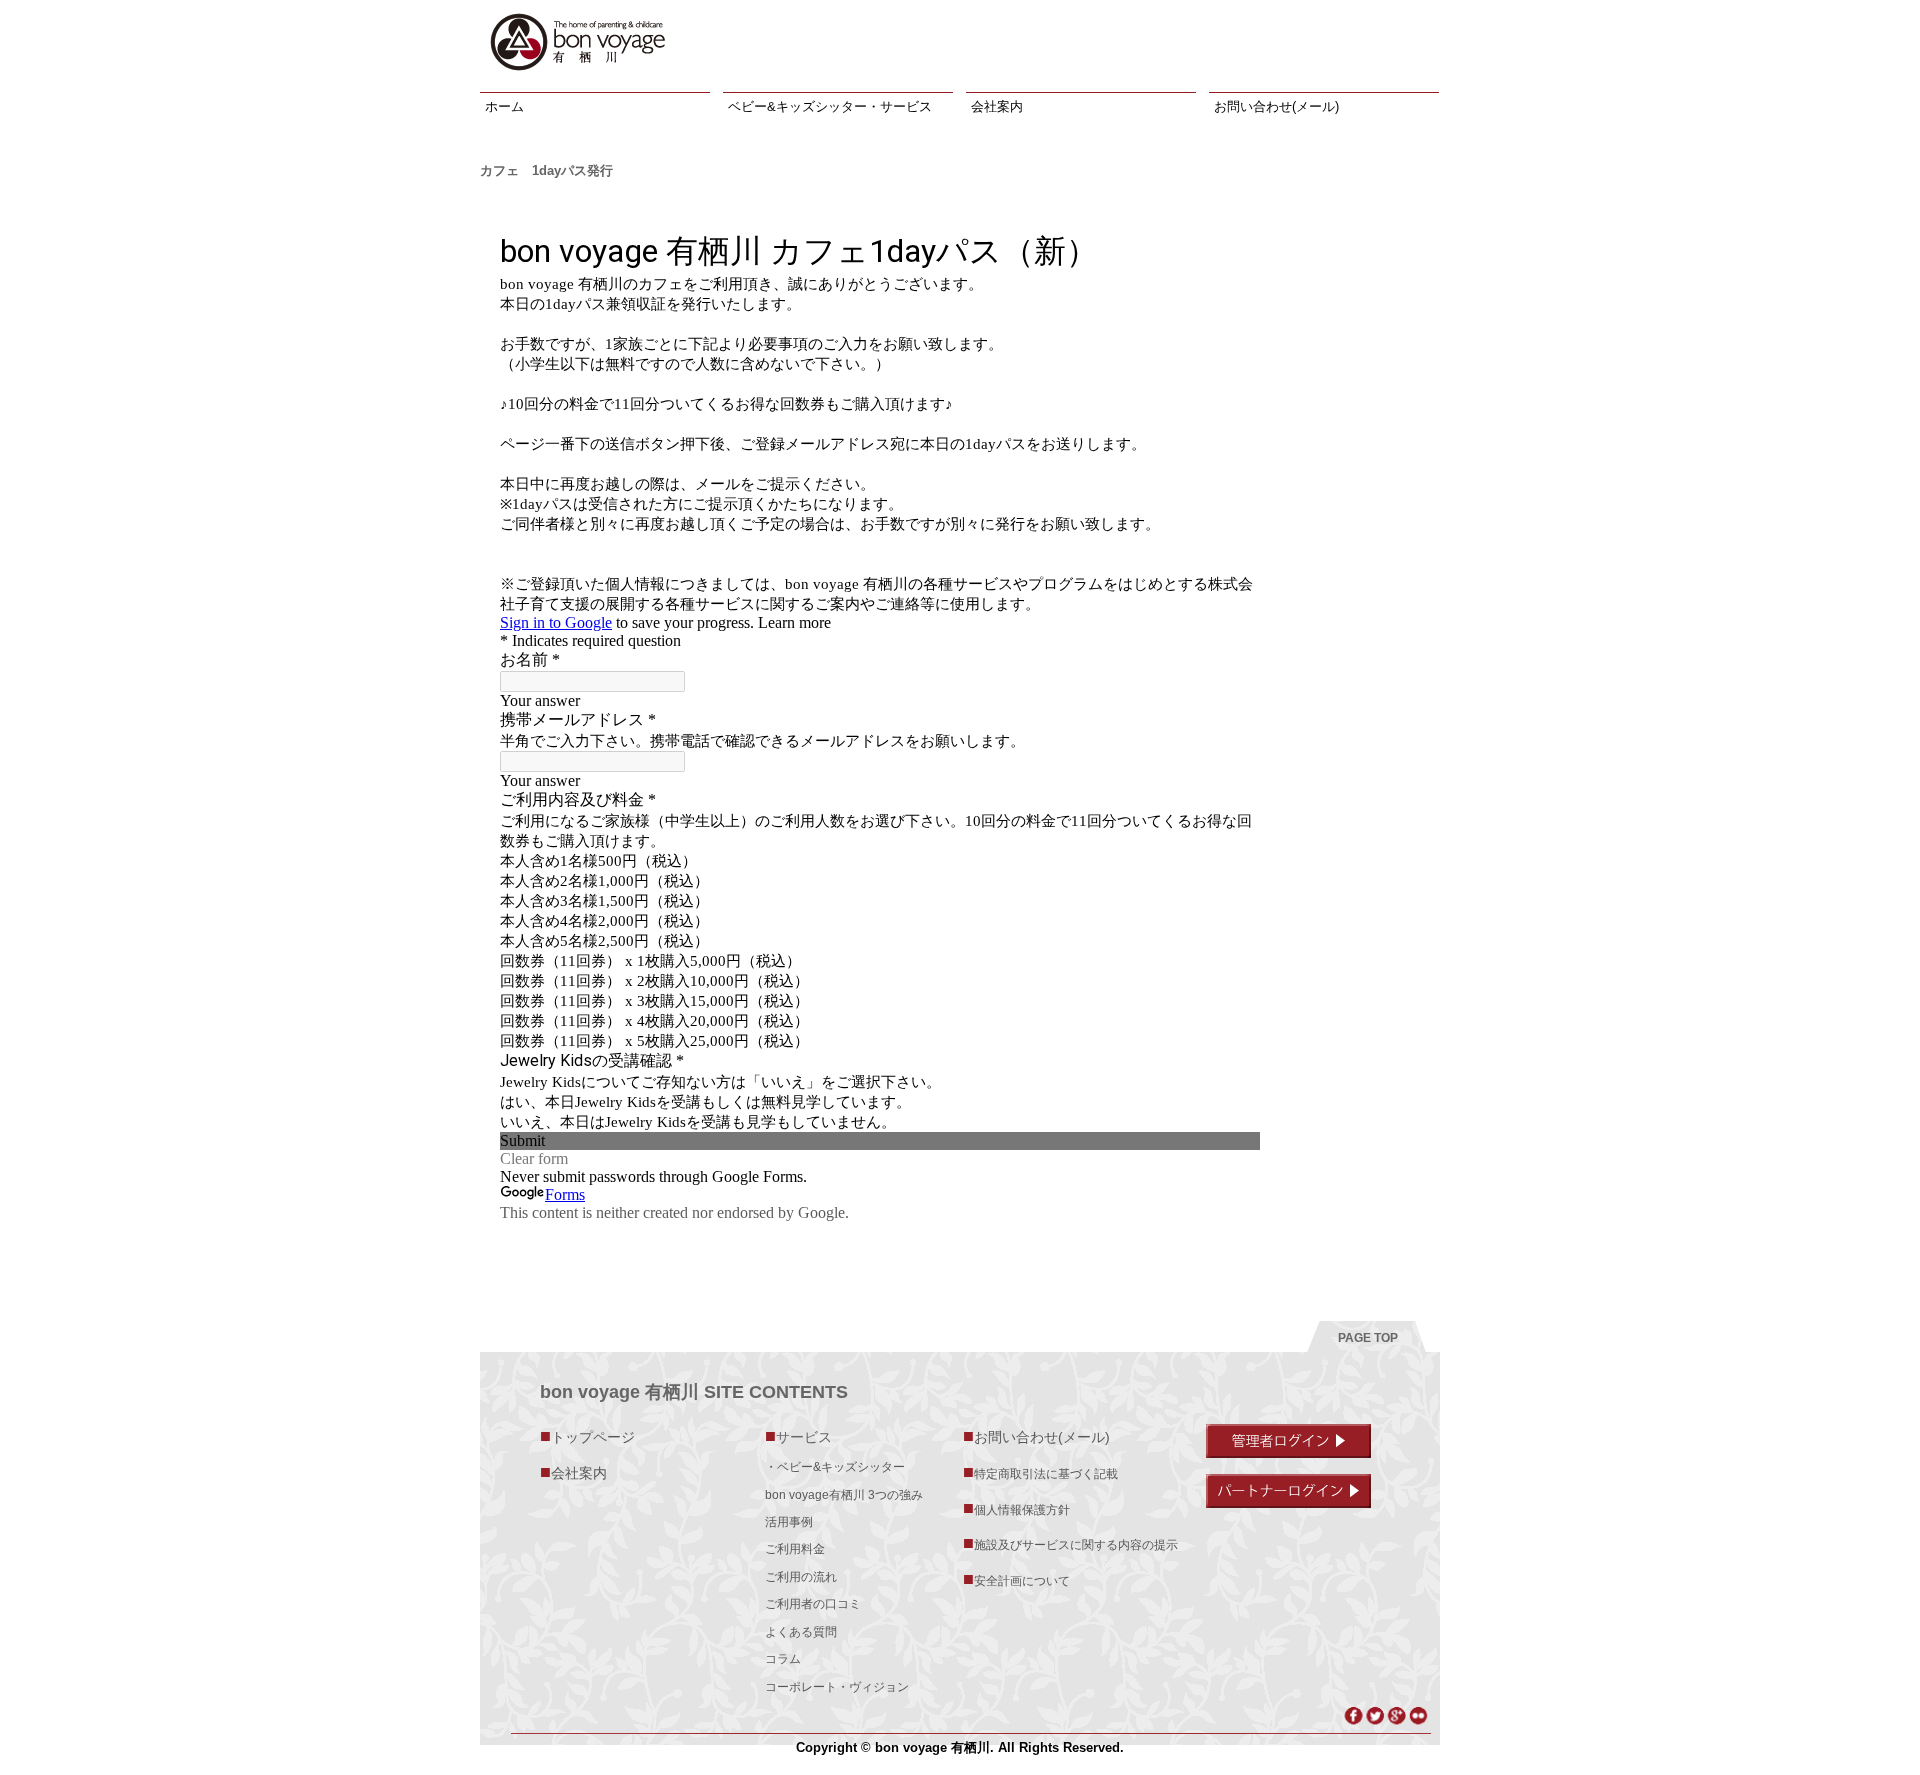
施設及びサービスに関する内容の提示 (1070, 1543)
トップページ (587, 1436)
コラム (783, 1659)
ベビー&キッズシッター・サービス (830, 106)
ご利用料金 (795, 1549)
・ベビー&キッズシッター (835, 1467)
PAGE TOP (1368, 1338)
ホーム (504, 106)
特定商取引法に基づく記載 (1040, 1472)
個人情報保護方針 (1016, 1508)
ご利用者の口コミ (813, 1604)
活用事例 (789, 1522)
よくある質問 (801, 1632)
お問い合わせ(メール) (1276, 106)
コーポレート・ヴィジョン (837, 1687)
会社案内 (997, 106)
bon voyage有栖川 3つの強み (844, 1495)
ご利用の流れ (801, 1577)
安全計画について (1016, 1579)
